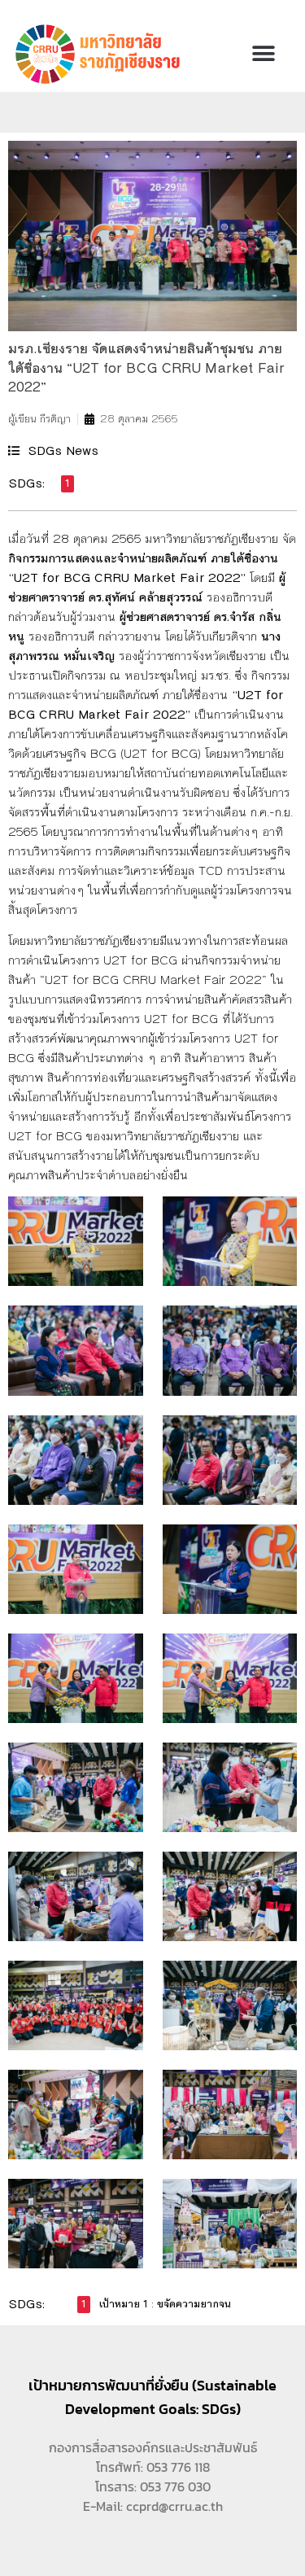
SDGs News (63, 450)
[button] (263, 54)
